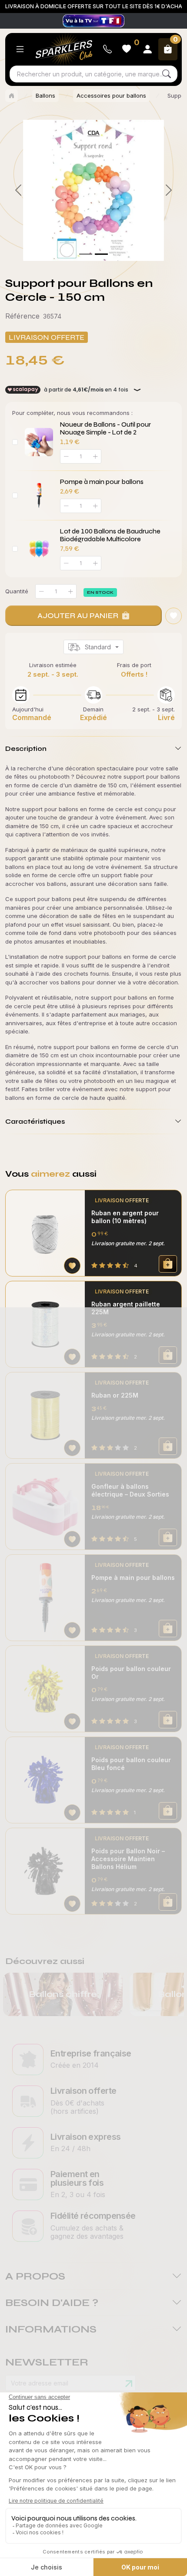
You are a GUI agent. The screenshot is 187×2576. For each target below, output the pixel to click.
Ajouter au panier (78, 615)
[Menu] (20, 49)
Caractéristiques (35, 1121)
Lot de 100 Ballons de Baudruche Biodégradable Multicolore (110, 535)
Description (26, 748)
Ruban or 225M (115, 1395)
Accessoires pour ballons (111, 95)
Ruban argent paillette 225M (126, 1308)
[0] (86, 254)
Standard (98, 647)
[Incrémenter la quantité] (70, 591)
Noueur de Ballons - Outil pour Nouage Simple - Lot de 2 (105, 428)
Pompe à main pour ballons (102, 482)
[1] (101, 254)
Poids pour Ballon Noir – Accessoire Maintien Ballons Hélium (128, 1859)
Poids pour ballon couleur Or (131, 1673)
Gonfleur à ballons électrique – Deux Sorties (130, 1490)
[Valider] (129, 2384)
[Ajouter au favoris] (174, 616)
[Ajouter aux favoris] (72, 1266)
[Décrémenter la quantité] (41, 591)
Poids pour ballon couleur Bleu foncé (131, 1764)
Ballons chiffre (63, 1994)
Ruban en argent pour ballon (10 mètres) (125, 1217)
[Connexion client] (147, 49)
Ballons (45, 95)
